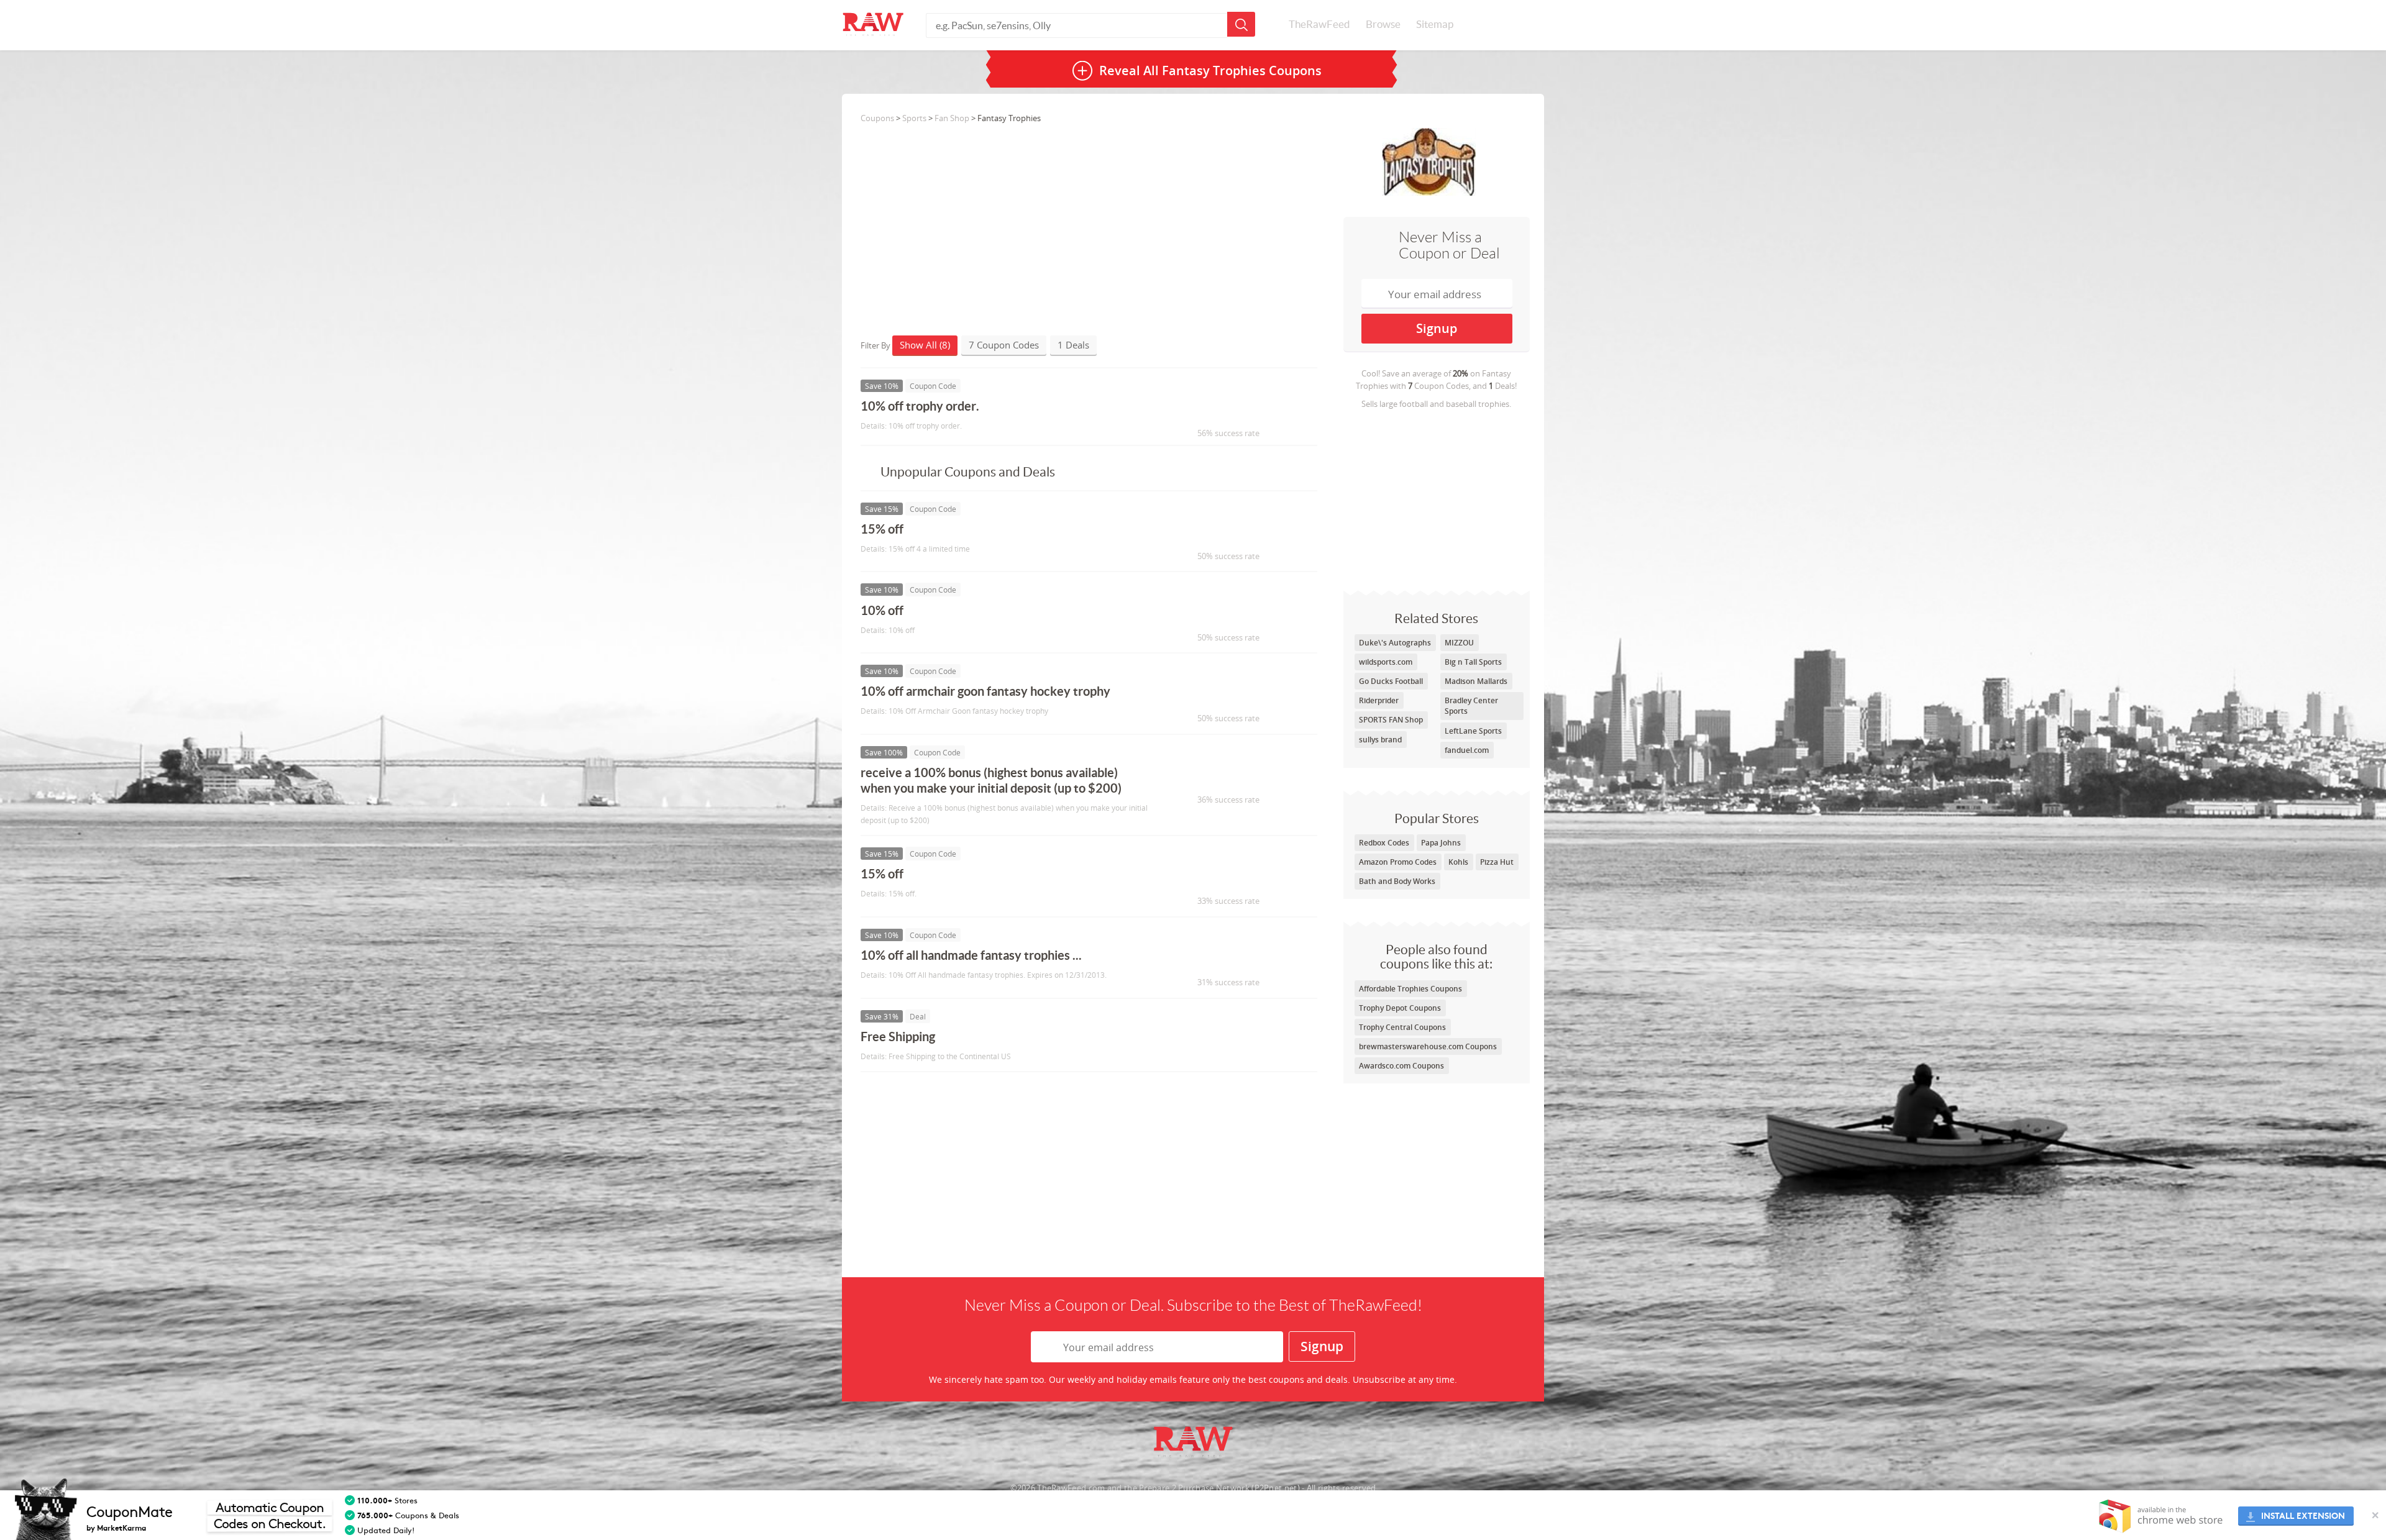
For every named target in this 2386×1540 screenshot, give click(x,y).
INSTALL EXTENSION (2303, 1516)
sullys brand (1380, 740)
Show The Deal (1210, 1042)
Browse (1383, 24)
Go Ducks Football (1391, 681)
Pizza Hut (1497, 862)
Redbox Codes (1384, 843)
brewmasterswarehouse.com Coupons (1428, 1046)
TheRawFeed (1319, 24)
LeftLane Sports (1473, 731)
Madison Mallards (1476, 681)
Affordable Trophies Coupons (1410, 989)
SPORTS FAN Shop (1391, 720)
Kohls (1458, 862)
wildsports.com (1386, 662)
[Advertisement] (1437, 497)
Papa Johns (1441, 843)
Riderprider (1379, 700)
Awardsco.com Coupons (1401, 1066)
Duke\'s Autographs (1395, 643)
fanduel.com (1467, 750)
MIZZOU (1459, 643)
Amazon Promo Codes (1398, 862)
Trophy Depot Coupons (1400, 1008)
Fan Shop (952, 118)
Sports (914, 118)
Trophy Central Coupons (1402, 1027)
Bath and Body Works (1397, 881)
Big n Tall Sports (1473, 662)
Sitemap (1435, 24)
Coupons (877, 118)
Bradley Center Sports (1471, 706)
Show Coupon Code (1222, 412)
